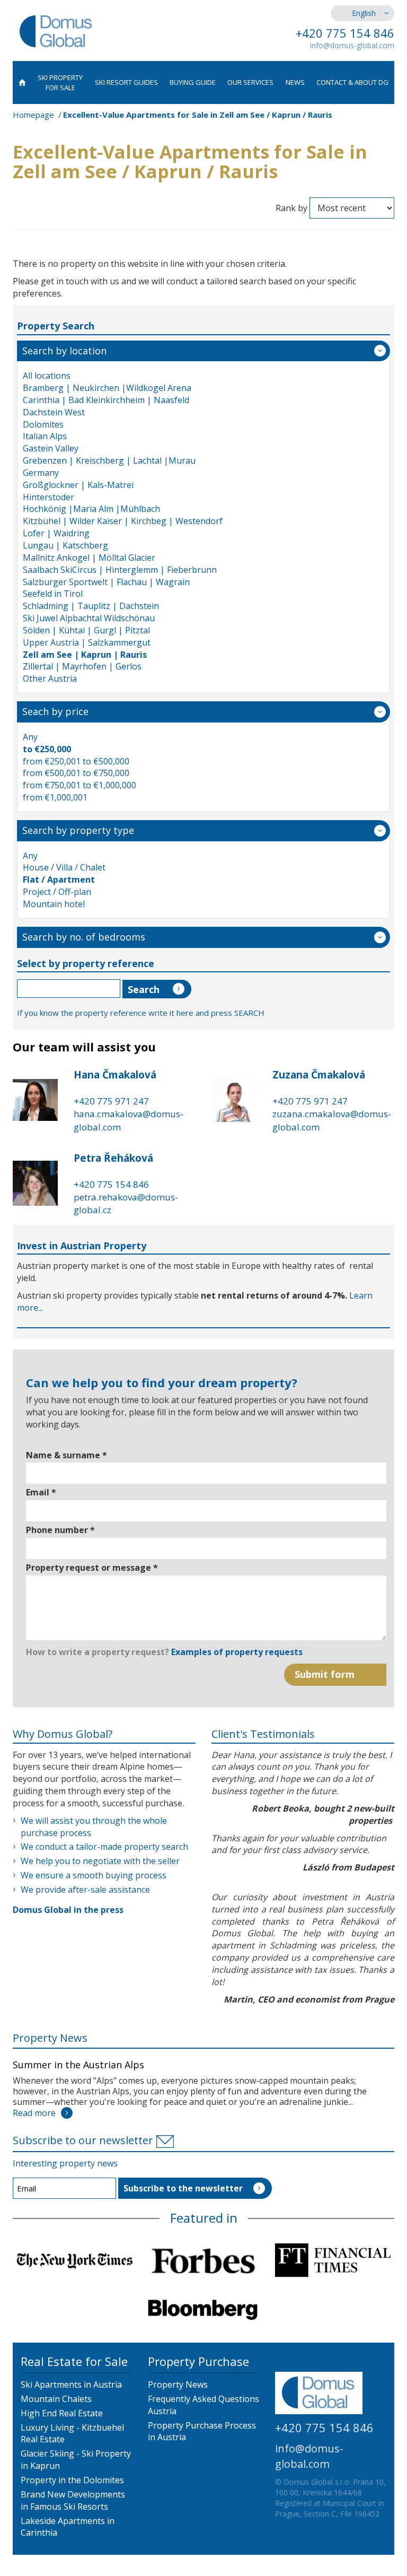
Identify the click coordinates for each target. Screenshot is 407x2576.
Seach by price (55, 711)
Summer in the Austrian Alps (78, 2065)
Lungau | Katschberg (65, 545)
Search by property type (78, 830)
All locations (47, 376)
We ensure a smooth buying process (94, 1875)
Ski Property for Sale (60, 82)
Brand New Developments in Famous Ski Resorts (73, 2500)
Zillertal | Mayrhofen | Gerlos (82, 666)
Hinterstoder (48, 497)
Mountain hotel (54, 904)
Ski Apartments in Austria (71, 2384)
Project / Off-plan (57, 892)
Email (41, 1492)
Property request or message (92, 1568)
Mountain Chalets (56, 2399)
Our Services (250, 82)
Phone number (60, 1530)
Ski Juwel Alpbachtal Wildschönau (89, 618)
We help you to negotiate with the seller (100, 1861)
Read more (34, 2113)
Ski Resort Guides (126, 82)
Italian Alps (45, 436)
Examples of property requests (237, 1652)
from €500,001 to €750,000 (76, 773)
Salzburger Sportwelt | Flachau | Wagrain (106, 582)
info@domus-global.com (352, 45)
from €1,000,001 (55, 797)
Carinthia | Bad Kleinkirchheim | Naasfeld (106, 400)
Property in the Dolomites (72, 2480)
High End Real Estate (62, 2413)
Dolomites (43, 424)
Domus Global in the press (68, 1910)
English (364, 13)
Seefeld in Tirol (53, 594)
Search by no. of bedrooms (84, 937)
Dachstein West (54, 412)
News (295, 82)
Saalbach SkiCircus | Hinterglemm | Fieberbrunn (120, 570)
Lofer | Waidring (56, 533)
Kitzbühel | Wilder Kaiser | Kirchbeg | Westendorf (123, 521)
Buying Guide (193, 82)
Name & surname (67, 1455)
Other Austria (50, 678)
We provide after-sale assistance (85, 1890)
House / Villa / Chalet (64, 867)
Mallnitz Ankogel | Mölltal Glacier (89, 558)
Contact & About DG (352, 82)
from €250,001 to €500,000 (76, 761)
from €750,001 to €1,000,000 (79, 785)
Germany (41, 473)
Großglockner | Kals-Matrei (78, 485)
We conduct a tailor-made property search (104, 1847)
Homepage (33, 115)
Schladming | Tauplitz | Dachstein (91, 606)
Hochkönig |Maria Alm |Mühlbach (91, 509)
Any (30, 737)
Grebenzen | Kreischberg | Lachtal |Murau (109, 460)
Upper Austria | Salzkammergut (87, 642)
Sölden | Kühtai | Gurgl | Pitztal (86, 630)
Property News (50, 2038)
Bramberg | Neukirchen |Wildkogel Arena (107, 388)
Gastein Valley (51, 448)
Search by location (64, 351)
